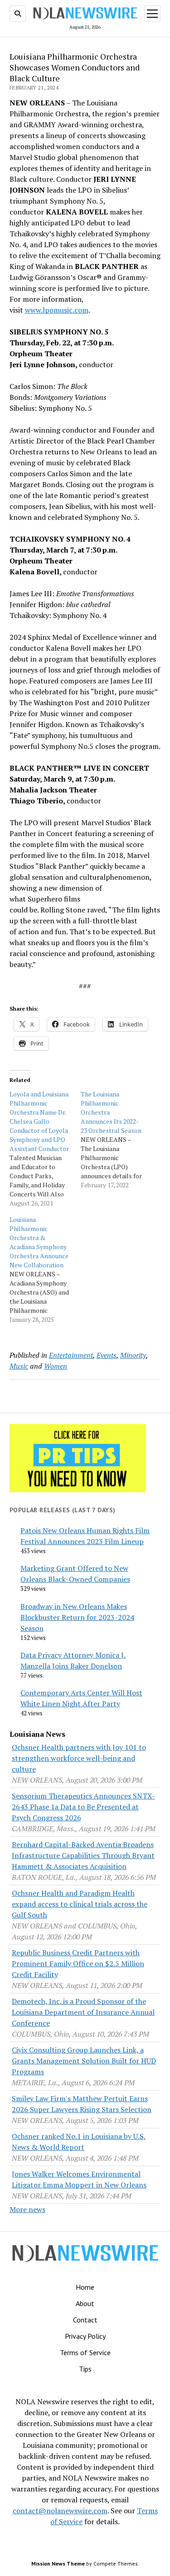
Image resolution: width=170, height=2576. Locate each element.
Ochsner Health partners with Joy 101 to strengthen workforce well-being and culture (79, 1758)
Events (107, 1355)
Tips (85, 2369)
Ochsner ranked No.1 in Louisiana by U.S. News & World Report (79, 2142)
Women (56, 1366)
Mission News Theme (58, 2564)
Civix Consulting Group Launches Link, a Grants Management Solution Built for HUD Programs (84, 2061)
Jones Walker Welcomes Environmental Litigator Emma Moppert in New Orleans (79, 2179)
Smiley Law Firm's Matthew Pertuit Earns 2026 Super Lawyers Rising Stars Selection (82, 2104)
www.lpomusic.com (57, 310)
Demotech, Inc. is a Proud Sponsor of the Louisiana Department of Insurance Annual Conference (83, 2012)
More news (27, 2209)
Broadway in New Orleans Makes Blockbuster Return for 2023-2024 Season (77, 1617)
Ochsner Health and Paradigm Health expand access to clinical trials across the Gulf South (80, 1904)
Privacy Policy (85, 2336)
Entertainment (71, 1355)
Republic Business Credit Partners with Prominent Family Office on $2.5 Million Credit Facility (78, 1963)
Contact (85, 2320)
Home (85, 2287)
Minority (133, 1355)
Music (19, 1366)
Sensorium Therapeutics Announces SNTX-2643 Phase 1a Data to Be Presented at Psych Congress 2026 (83, 1807)
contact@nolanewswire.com (60, 2511)
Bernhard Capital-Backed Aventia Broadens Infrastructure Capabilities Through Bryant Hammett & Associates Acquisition (83, 1855)
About (85, 2303)
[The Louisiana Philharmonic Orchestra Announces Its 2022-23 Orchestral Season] (116, 1140)
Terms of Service (85, 2352)
